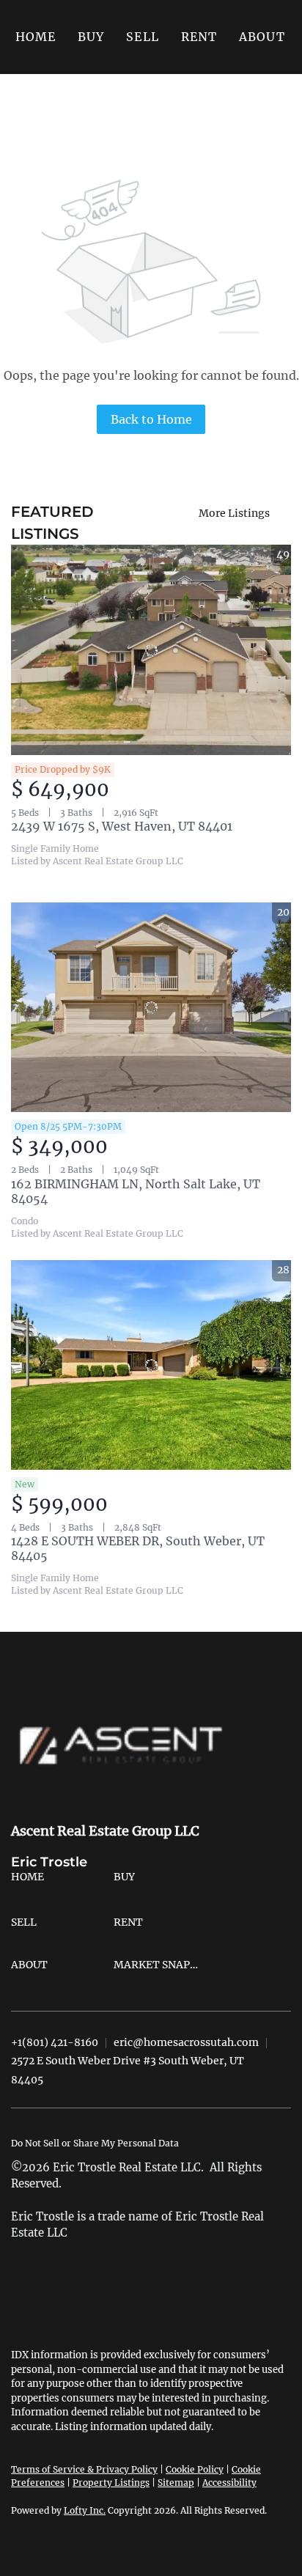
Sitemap (176, 2483)
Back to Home (151, 419)
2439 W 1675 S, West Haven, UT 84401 (122, 826)
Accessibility (229, 2483)
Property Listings (111, 2483)
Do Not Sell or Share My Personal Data (95, 2143)
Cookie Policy (195, 2469)
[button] (91, 37)
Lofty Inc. (85, 2510)
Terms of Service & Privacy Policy (84, 2469)
